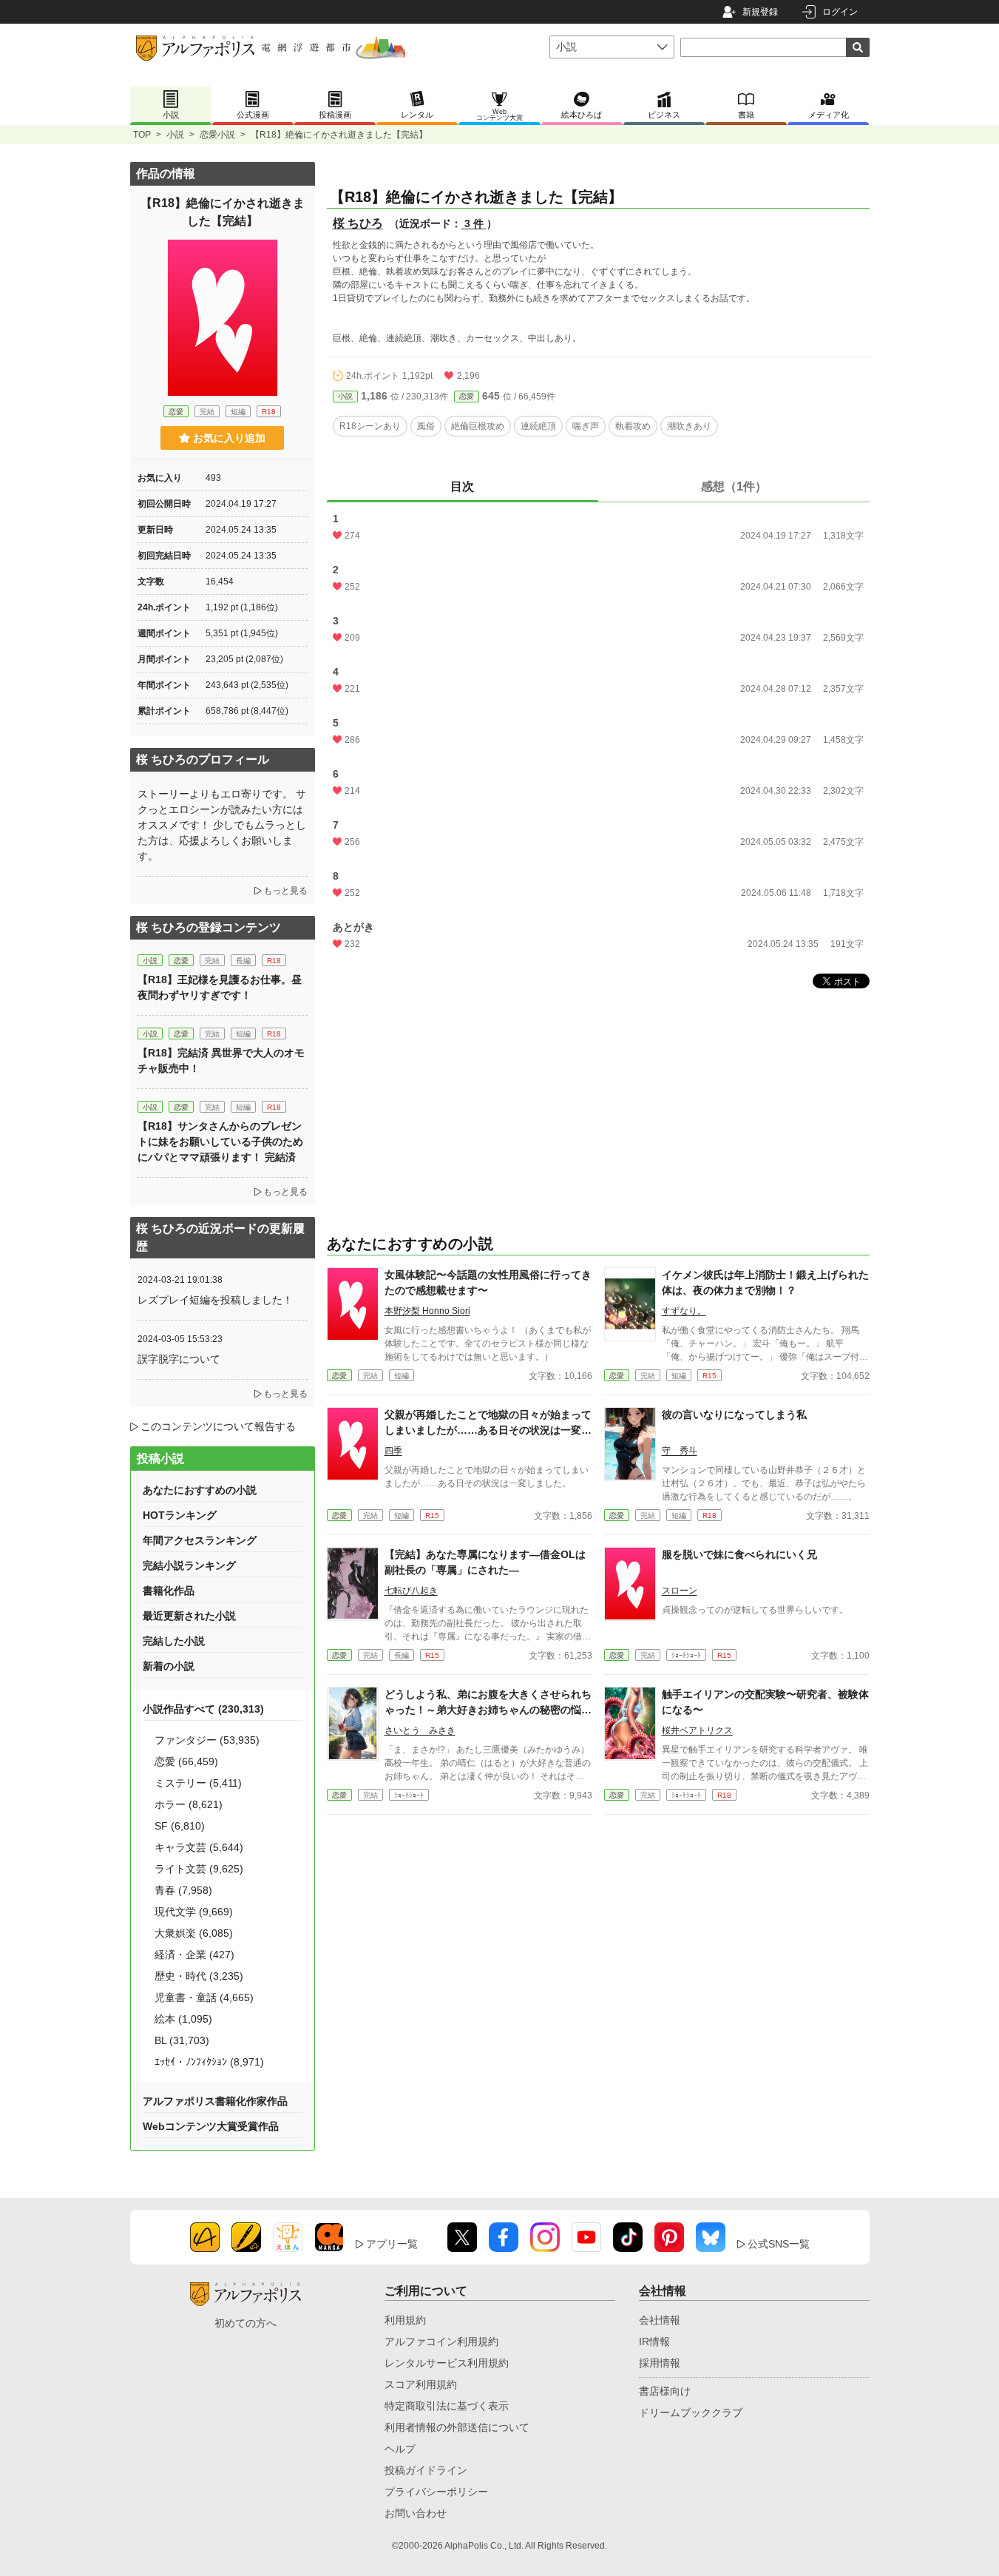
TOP (142, 135)
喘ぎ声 (586, 426)
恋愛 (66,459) (186, 1761)
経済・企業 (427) (194, 1955)
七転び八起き (411, 1591)
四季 (393, 1451)
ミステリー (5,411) (198, 1783)
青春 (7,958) (183, 1890)
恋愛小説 (217, 135)
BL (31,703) (182, 2040)
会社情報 (660, 2320)
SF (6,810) (180, 1826)
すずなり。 (684, 1311)
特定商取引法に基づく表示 (447, 2406)
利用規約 (405, 2320)
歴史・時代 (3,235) (199, 1976)
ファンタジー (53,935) (207, 1740)
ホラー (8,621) (189, 1804)
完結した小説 (174, 1641)
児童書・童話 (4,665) (204, 1997)
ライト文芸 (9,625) (199, 1869)
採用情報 (660, 2363)
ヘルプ (400, 2449)
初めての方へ (245, 2323)
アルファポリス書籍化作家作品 (215, 2101)
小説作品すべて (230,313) (203, 1709)
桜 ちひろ (358, 223)
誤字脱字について (179, 1359)
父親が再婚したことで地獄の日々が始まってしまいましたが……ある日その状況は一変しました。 (488, 1430)
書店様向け (665, 2391)
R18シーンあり (370, 426)
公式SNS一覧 (779, 2244)
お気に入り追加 (229, 438)
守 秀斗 (680, 1451)
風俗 (426, 426)
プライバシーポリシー (436, 2492)
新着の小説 (169, 1666)
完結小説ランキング (189, 1565)
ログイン (840, 12)
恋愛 (467, 396)
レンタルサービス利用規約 (447, 2363)
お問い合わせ (416, 2513)
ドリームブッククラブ (691, 2413)
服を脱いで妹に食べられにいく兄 (739, 1554)
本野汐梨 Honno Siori (427, 1311)
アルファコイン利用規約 (441, 2341)
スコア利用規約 (421, 2384)
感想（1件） (734, 486)
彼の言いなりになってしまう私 (734, 1415)
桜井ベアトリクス (697, 1730)
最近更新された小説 (189, 1616)
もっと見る (285, 891)
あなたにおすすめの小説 (200, 1490)
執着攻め (633, 426)
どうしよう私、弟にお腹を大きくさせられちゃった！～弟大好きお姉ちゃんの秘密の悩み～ (488, 1710)
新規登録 (760, 12)
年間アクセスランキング (200, 1540)
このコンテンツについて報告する (218, 1426)
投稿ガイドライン (426, 2470)
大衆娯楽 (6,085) (194, 1933)
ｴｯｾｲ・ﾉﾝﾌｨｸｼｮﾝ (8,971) (209, 2062)
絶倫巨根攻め (478, 426)
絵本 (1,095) (183, 2019)
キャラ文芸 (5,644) (199, 1847)
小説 (175, 135)
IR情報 (654, 2341)
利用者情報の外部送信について (457, 2427)
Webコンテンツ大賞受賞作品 (211, 2126)
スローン (680, 1591)
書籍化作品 (169, 1591)
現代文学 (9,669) (194, 1912)
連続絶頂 (538, 426)
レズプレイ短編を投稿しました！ (215, 1300)
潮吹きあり (689, 426)
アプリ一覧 (392, 2244)
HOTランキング (180, 1515)
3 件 (474, 223)
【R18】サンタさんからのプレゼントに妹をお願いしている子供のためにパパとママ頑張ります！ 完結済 (220, 1142)
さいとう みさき (420, 1730)
